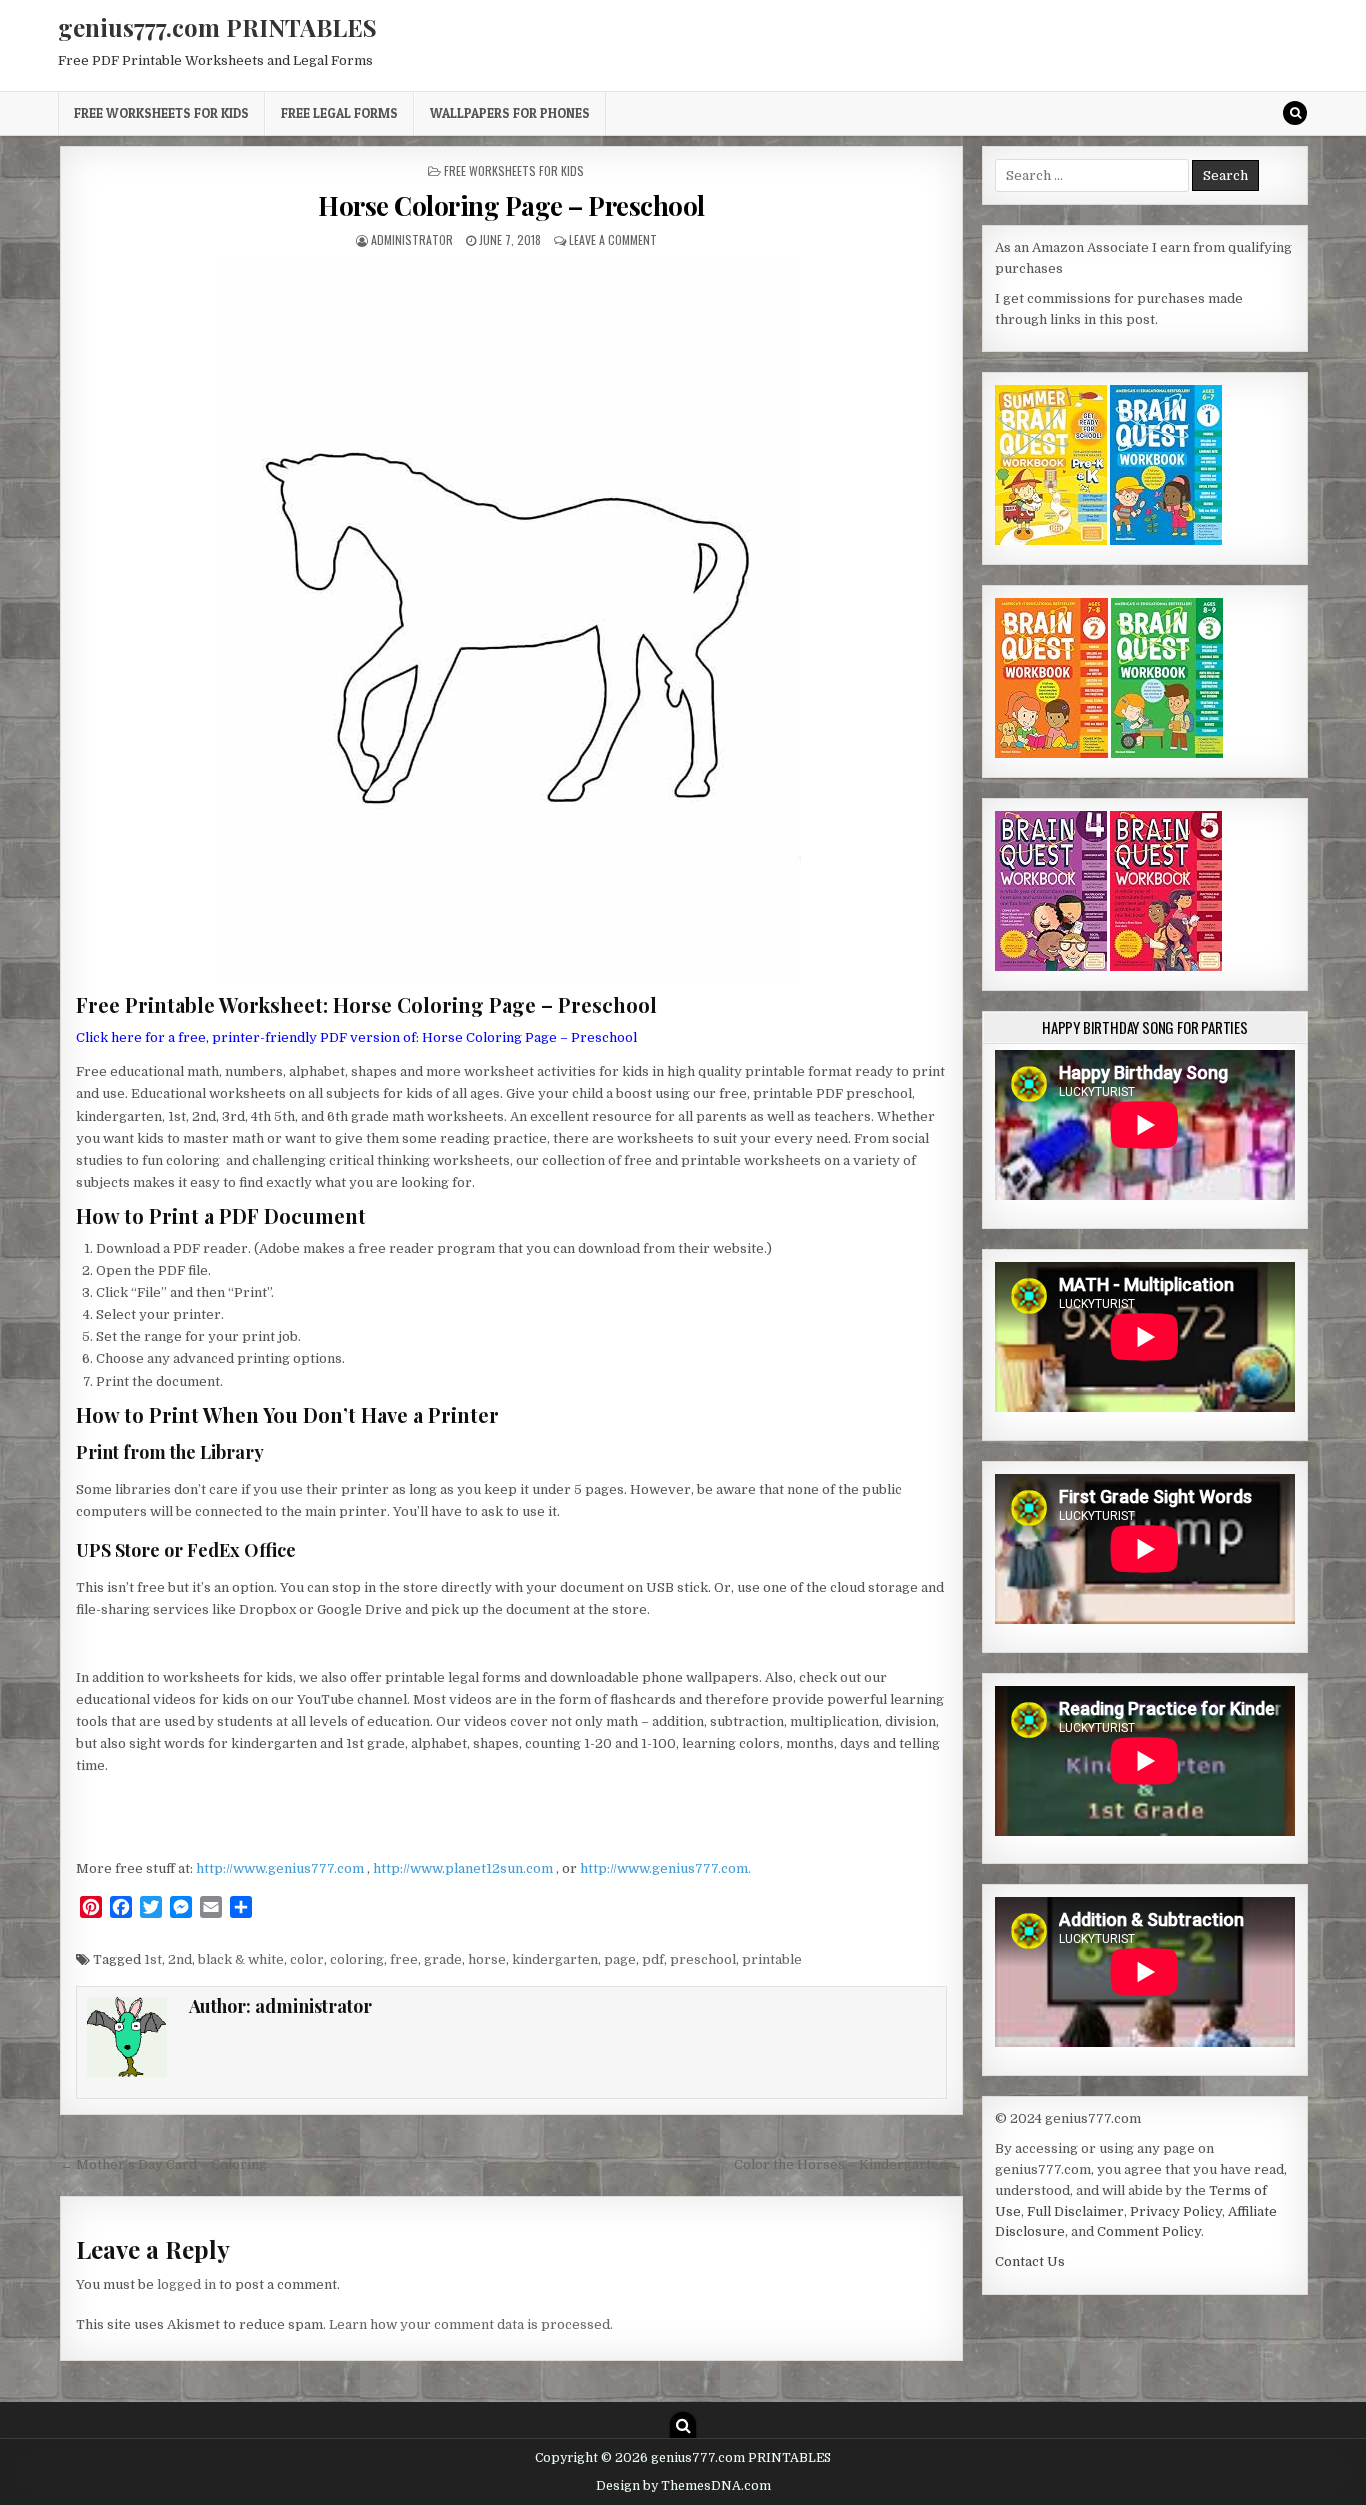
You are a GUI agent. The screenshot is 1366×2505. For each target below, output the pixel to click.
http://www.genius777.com (281, 1868)
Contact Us (1030, 2261)
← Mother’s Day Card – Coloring (163, 2164)
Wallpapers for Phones (510, 113)
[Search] (1295, 113)
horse (487, 1959)
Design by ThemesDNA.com (683, 2486)
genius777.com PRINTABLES (217, 27)
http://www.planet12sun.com (464, 1868)
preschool (703, 1959)
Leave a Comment (613, 239)
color (307, 1959)
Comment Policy (1149, 2231)
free (404, 1959)
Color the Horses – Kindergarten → (848, 2164)
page (620, 1959)
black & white (241, 1959)
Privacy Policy (1176, 2211)
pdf (653, 1959)
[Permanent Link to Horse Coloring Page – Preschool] (511, 620)
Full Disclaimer (1075, 2211)
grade (443, 1959)
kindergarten (555, 1959)
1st (153, 1959)
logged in (186, 2284)
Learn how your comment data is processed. (471, 2324)
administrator (412, 239)
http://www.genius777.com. (665, 1868)
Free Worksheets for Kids (161, 113)
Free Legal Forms (339, 113)
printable (772, 1959)
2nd (180, 1959)
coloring (357, 1959)
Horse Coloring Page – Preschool (511, 205)
